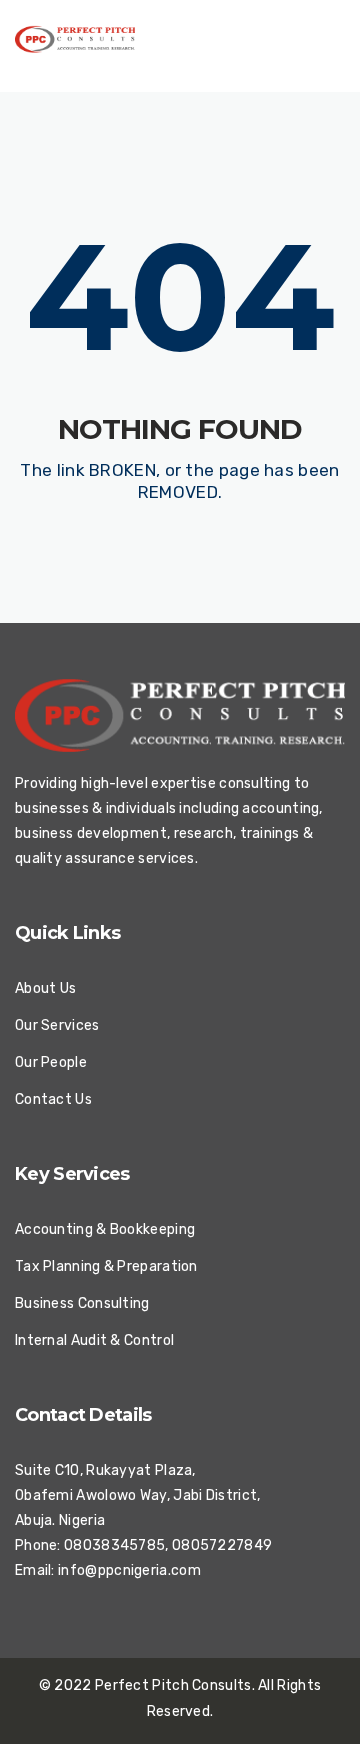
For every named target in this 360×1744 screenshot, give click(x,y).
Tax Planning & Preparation (106, 1266)
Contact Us (53, 1099)
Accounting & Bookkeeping (105, 1229)
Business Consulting (82, 1303)
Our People (51, 1062)
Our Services (57, 1025)
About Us (45, 988)
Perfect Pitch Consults (173, 1685)
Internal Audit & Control (94, 1340)
